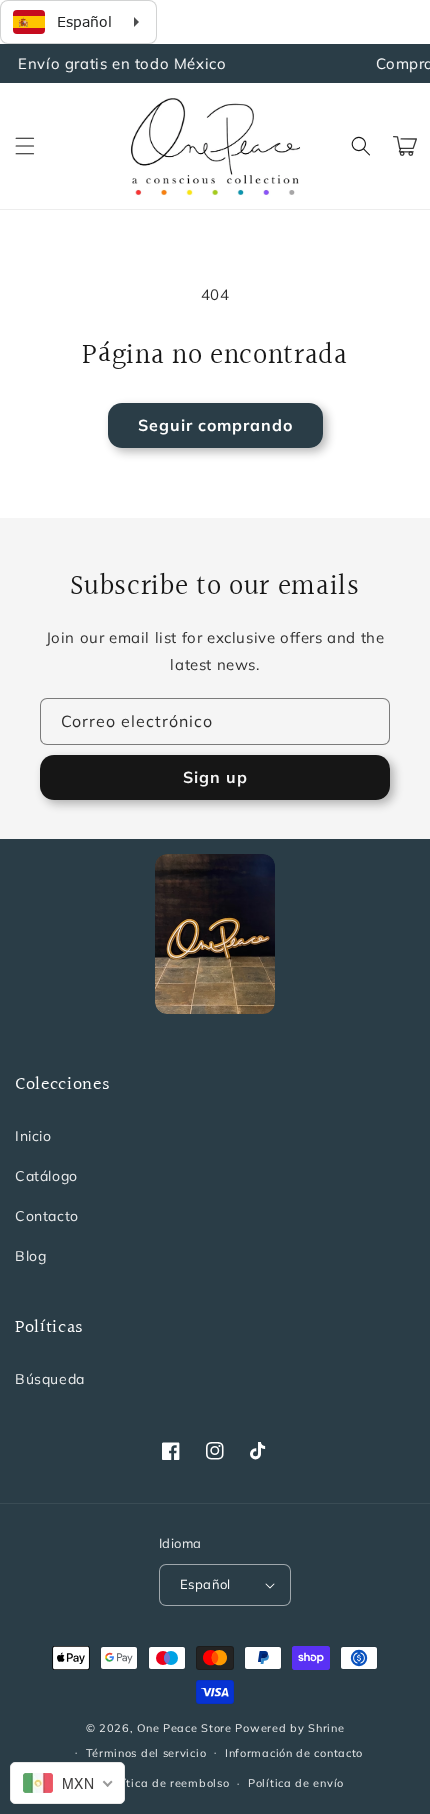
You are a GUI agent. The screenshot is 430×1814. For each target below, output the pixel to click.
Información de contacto (294, 1753)
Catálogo (46, 1176)
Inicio (33, 1136)
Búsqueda (50, 1379)
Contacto (47, 1216)
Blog (30, 1256)
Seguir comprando (215, 425)
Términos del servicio (146, 1753)
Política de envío (296, 1783)
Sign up (215, 777)
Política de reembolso (167, 1783)
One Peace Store (184, 1728)
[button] (25, 146)
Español (205, 1584)
